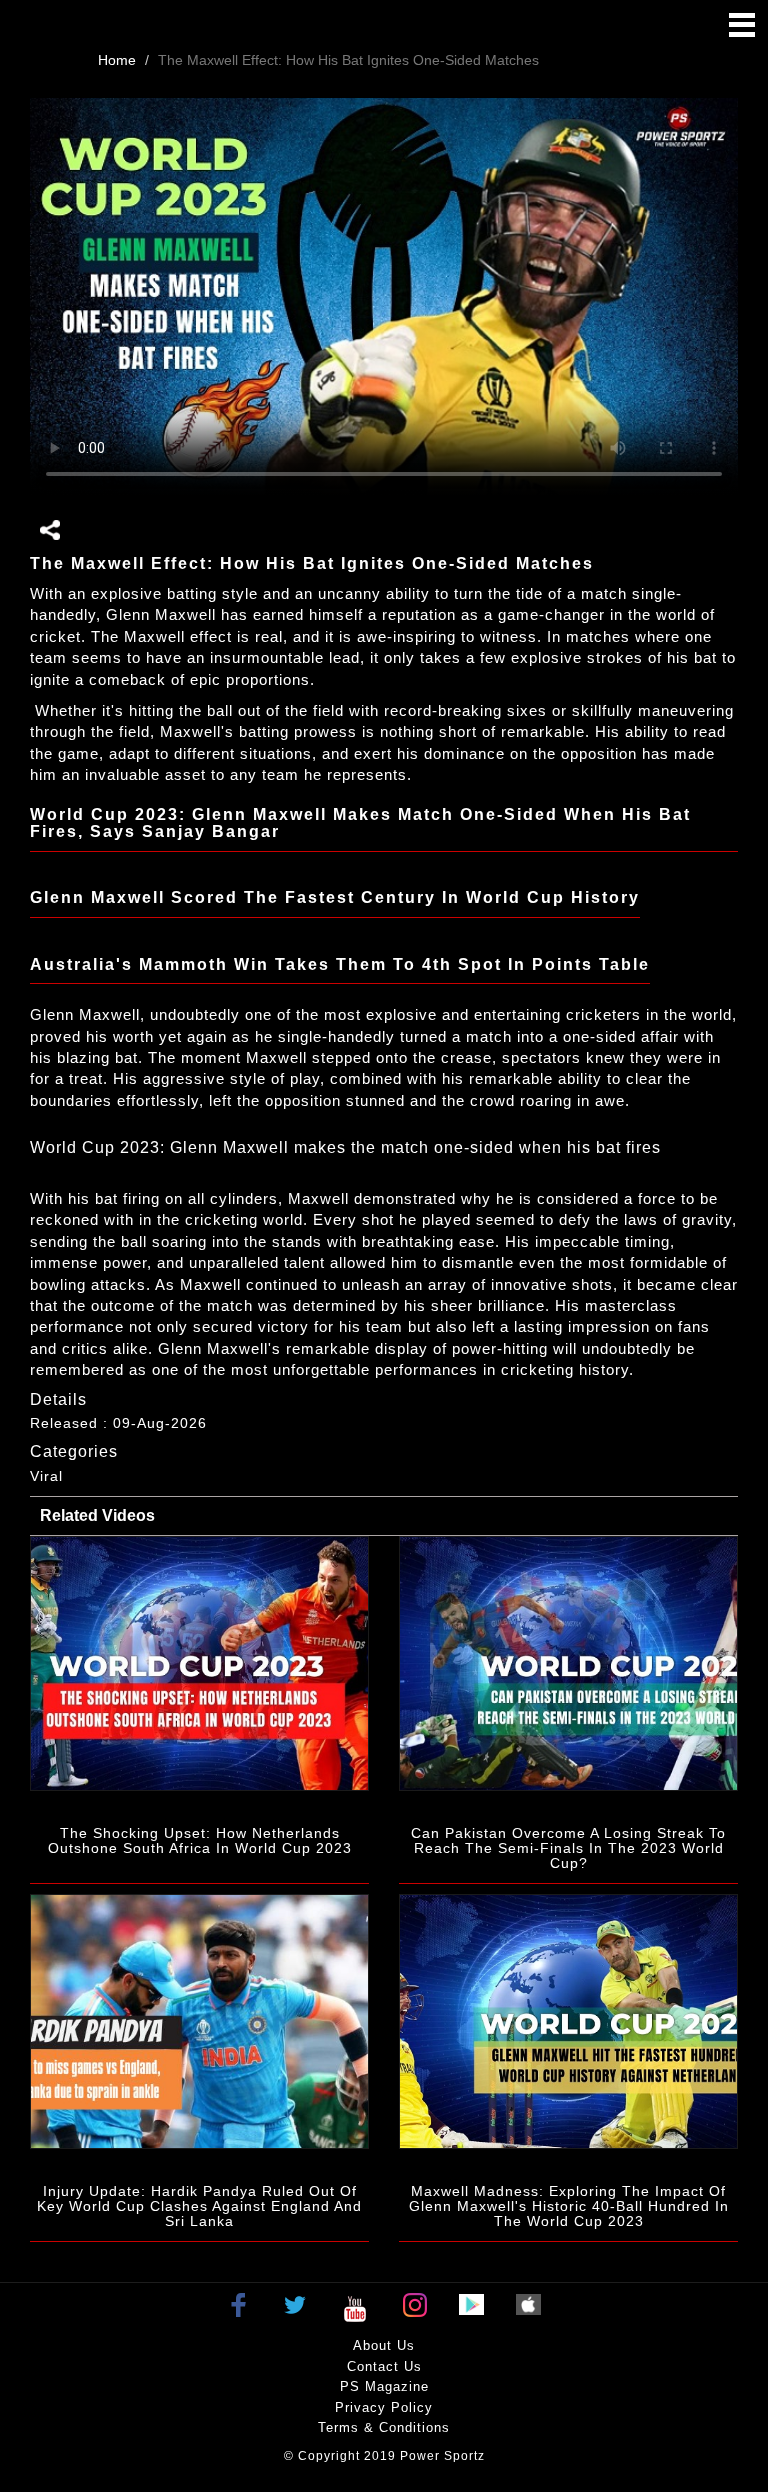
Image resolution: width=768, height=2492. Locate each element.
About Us (384, 2345)
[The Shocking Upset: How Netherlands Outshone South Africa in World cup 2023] (199, 1663)
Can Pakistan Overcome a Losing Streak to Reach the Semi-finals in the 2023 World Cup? (568, 1848)
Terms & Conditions (384, 2427)
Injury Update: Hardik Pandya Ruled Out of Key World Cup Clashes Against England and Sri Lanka (199, 2206)
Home (117, 60)
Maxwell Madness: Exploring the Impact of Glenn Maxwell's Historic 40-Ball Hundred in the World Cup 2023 (569, 2206)
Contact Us (384, 2366)
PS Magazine (384, 2386)
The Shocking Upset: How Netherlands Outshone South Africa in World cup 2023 (200, 1840)
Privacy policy (384, 2407)
